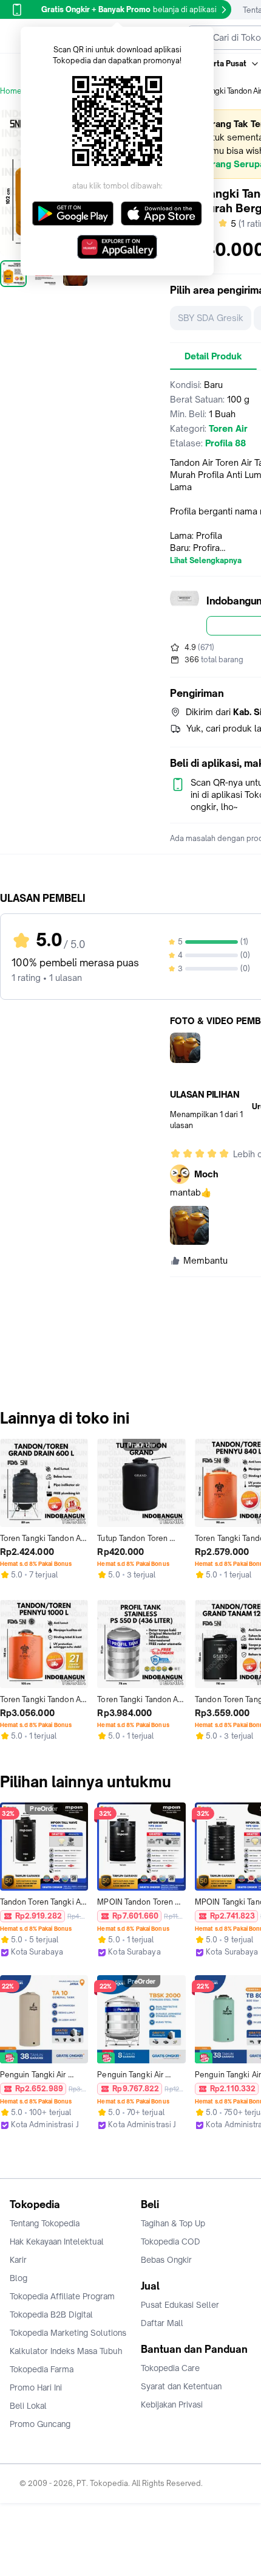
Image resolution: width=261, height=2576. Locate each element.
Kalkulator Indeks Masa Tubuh (66, 2351)
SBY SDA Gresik (211, 318)
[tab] (213, 356)
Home (11, 91)
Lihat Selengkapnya (206, 561)
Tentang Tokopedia (45, 2223)
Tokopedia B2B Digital (51, 2315)
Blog (19, 2278)
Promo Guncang (40, 2424)
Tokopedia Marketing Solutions (68, 2333)
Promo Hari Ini (36, 2387)
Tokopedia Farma (42, 2369)
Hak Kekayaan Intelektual (57, 2242)
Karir (18, 2260)
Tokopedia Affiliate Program (62, 2296)
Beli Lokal (28, 2406)
